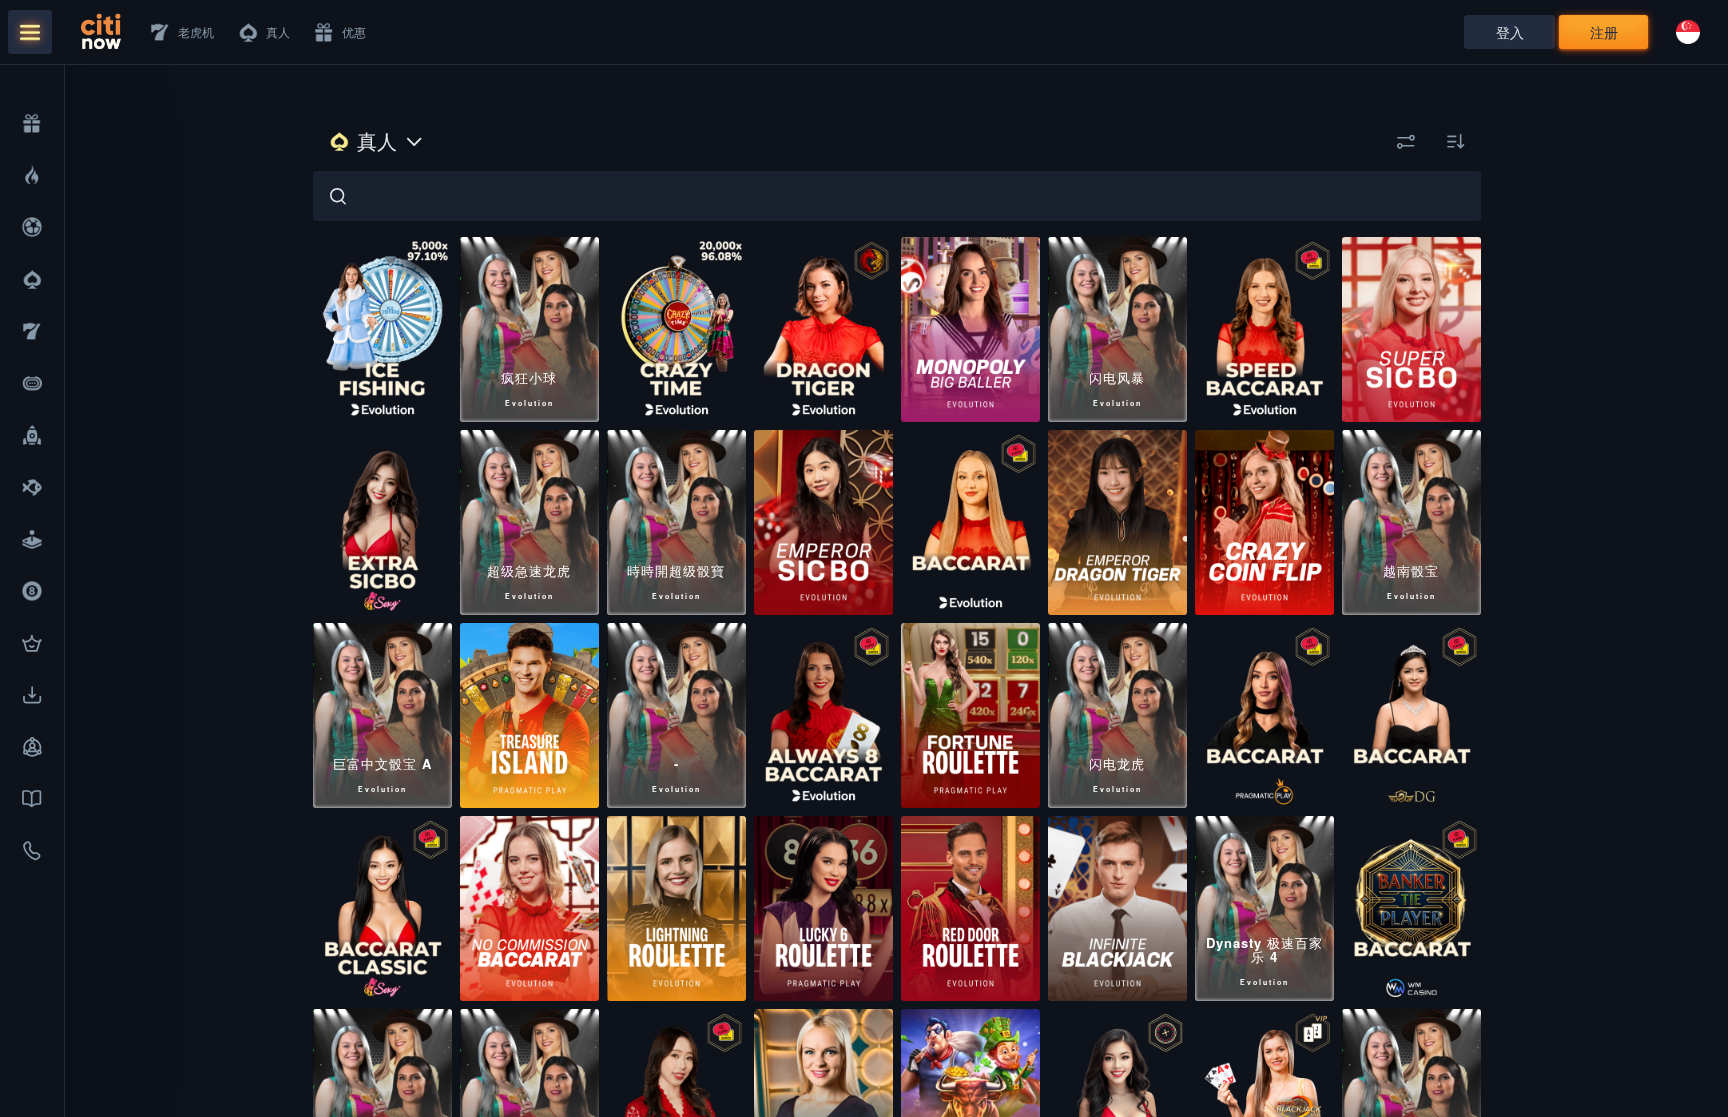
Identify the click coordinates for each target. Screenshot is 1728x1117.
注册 (1604, 32)
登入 (1510, 32)
